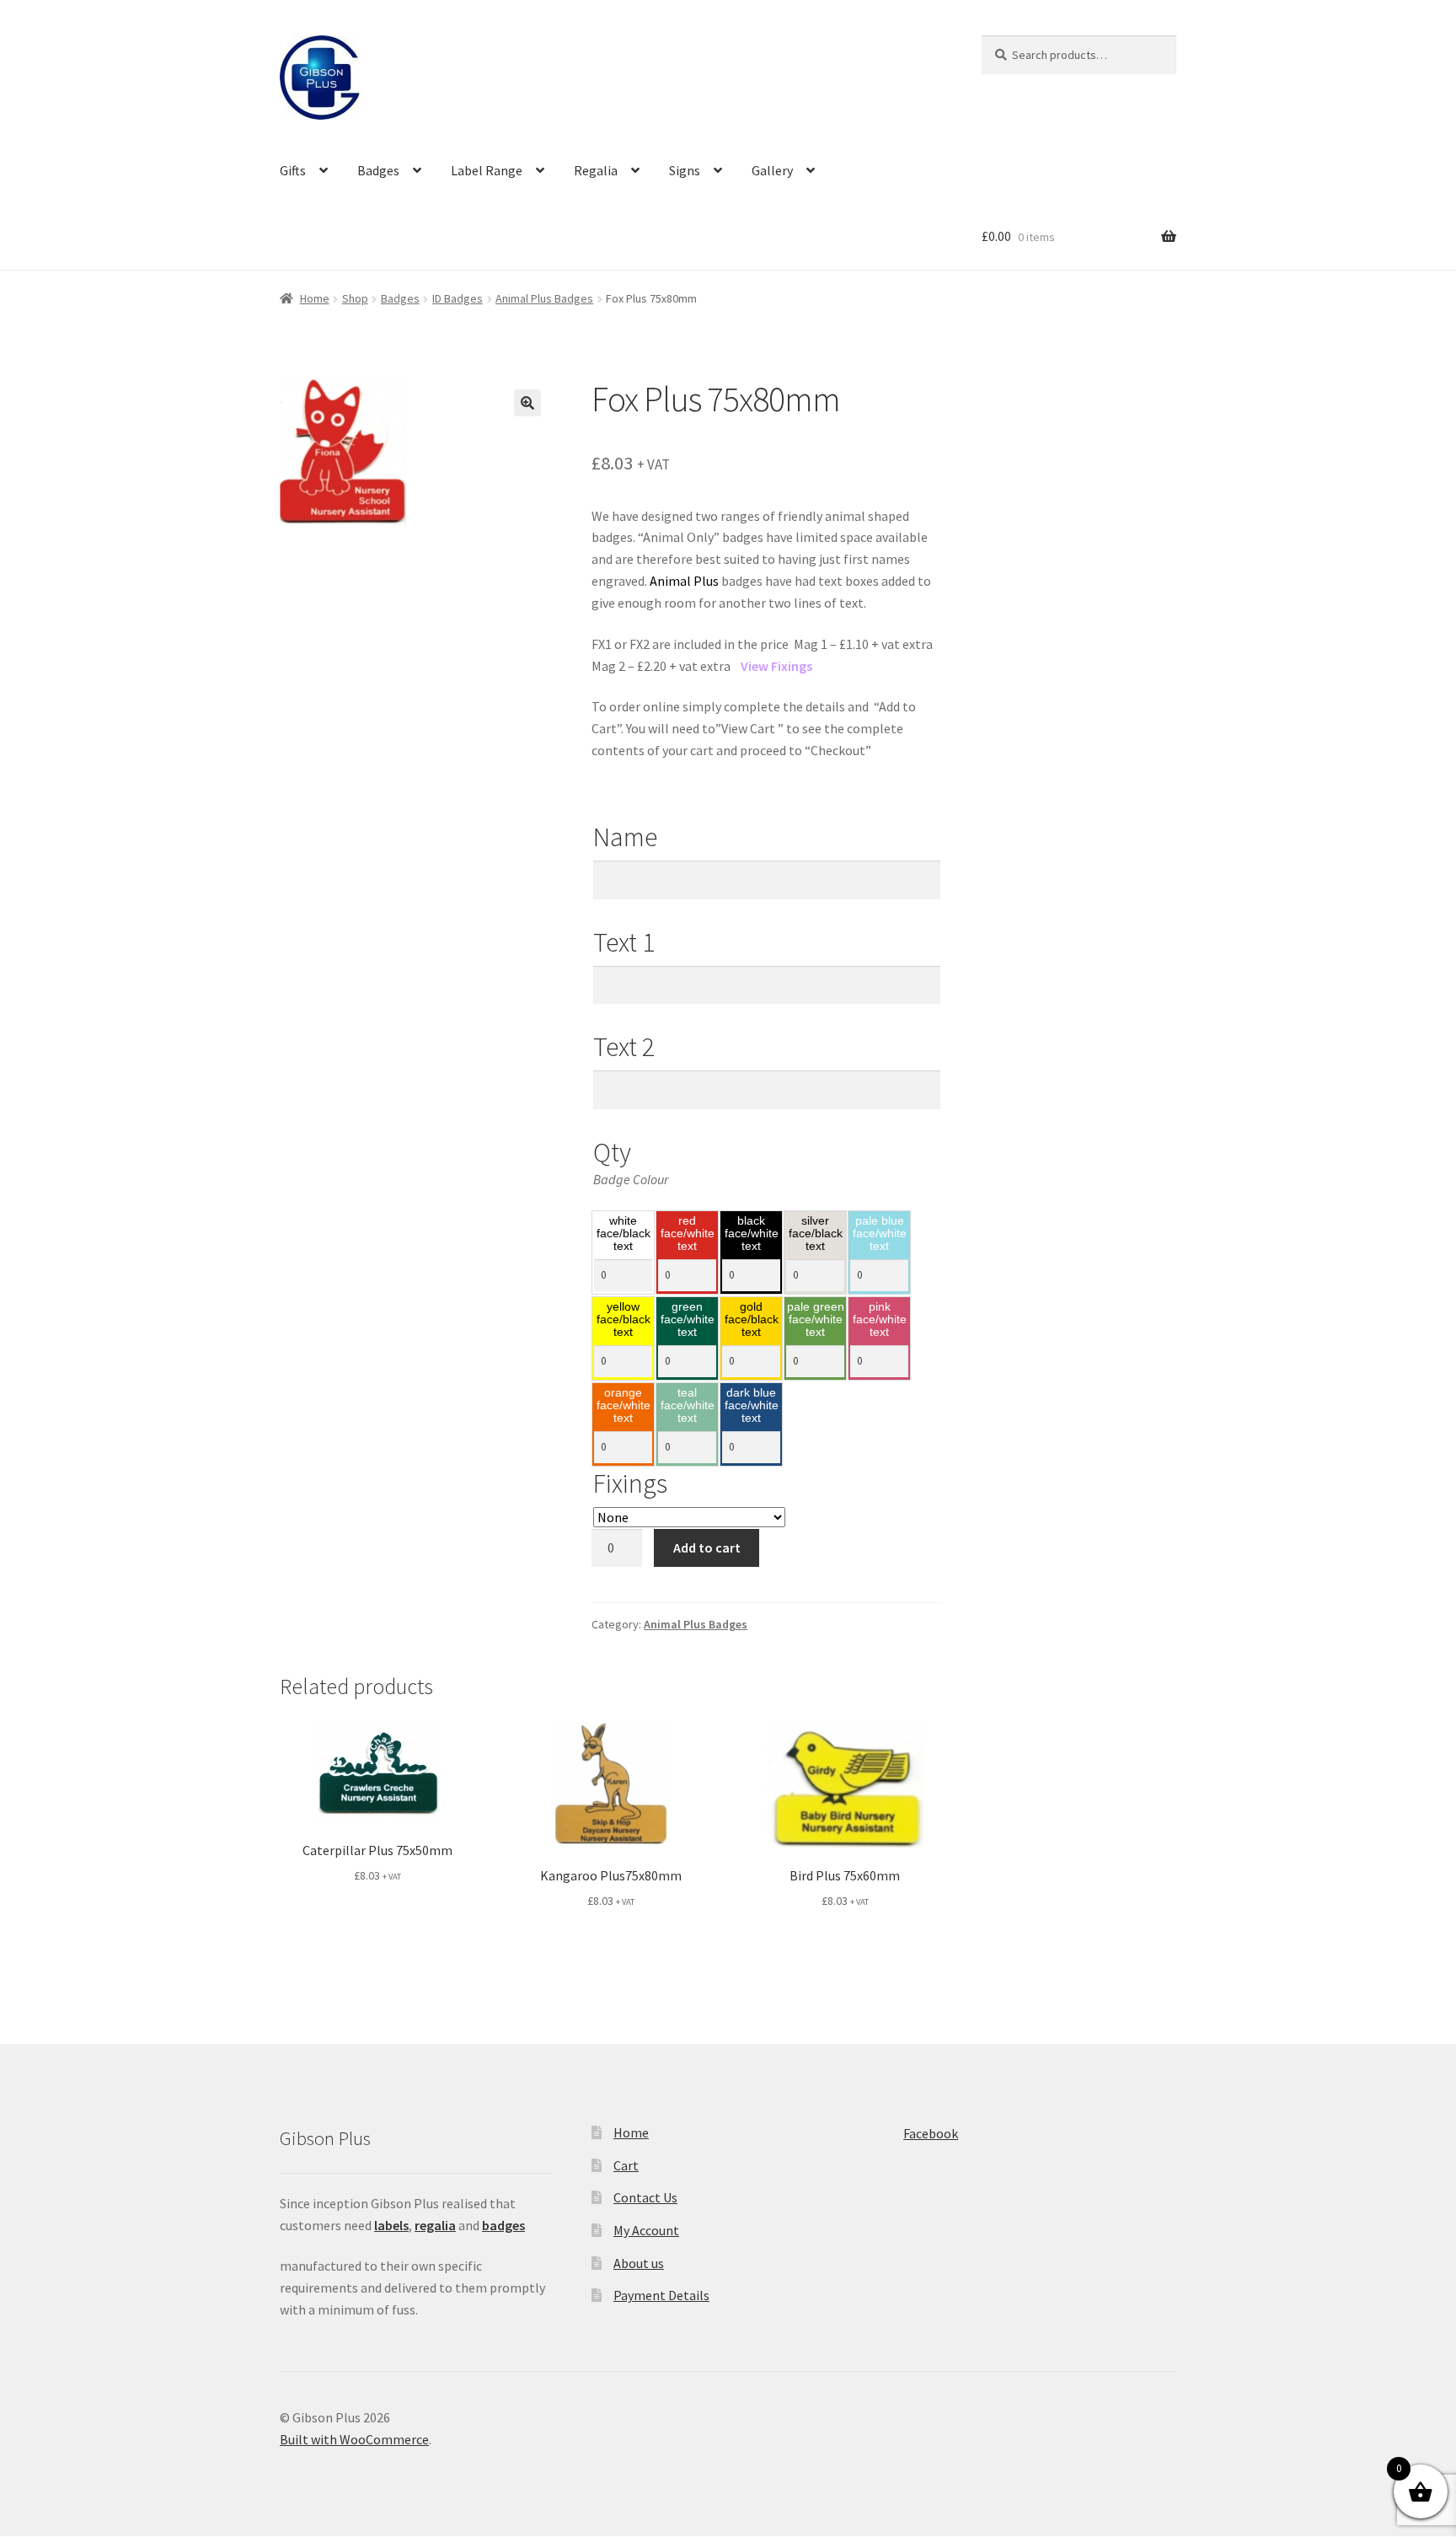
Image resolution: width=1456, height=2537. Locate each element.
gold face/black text (752, 1320)
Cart (626, 2165)
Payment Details (661, 2295)
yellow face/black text (624, 1320)
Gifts (293, 170)
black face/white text (752, 1234)
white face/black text (624, 1234)
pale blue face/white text (880, 1234)
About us (639, 2263)
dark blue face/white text (752, 1406)
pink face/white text (880, 1320)
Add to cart (707, 1547)
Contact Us (645, 2197)
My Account (646, 2230)
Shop (355, 298)
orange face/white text (624, 1406)
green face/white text (688, 1320)
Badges (378, 170)
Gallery (772, 170)
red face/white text (688, 1234)
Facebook (931, 2133)
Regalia (596, 170)
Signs (685, 170)
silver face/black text (816, 1234)
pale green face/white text (816, 1320)
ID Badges (458, 298)
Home (315, 298)
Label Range (487, 170)
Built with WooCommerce (354, 2439)
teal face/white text (688, 1406)
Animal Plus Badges (544, 298)
